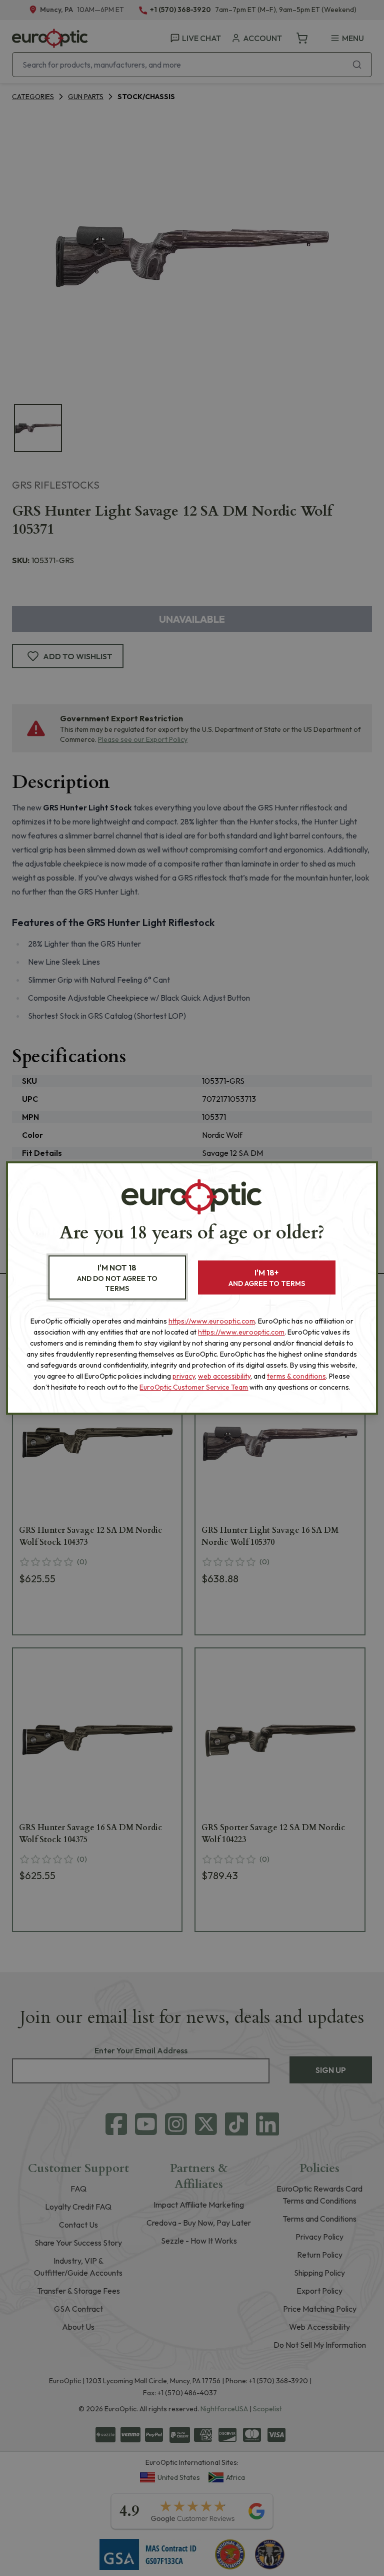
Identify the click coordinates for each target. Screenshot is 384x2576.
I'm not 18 (117, 1278)
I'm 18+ (267, 1278)
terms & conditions (296, 1376)
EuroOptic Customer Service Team (194, 1387)
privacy (184, 1376)
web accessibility (224, 1376)
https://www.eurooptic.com (212, 1321)
